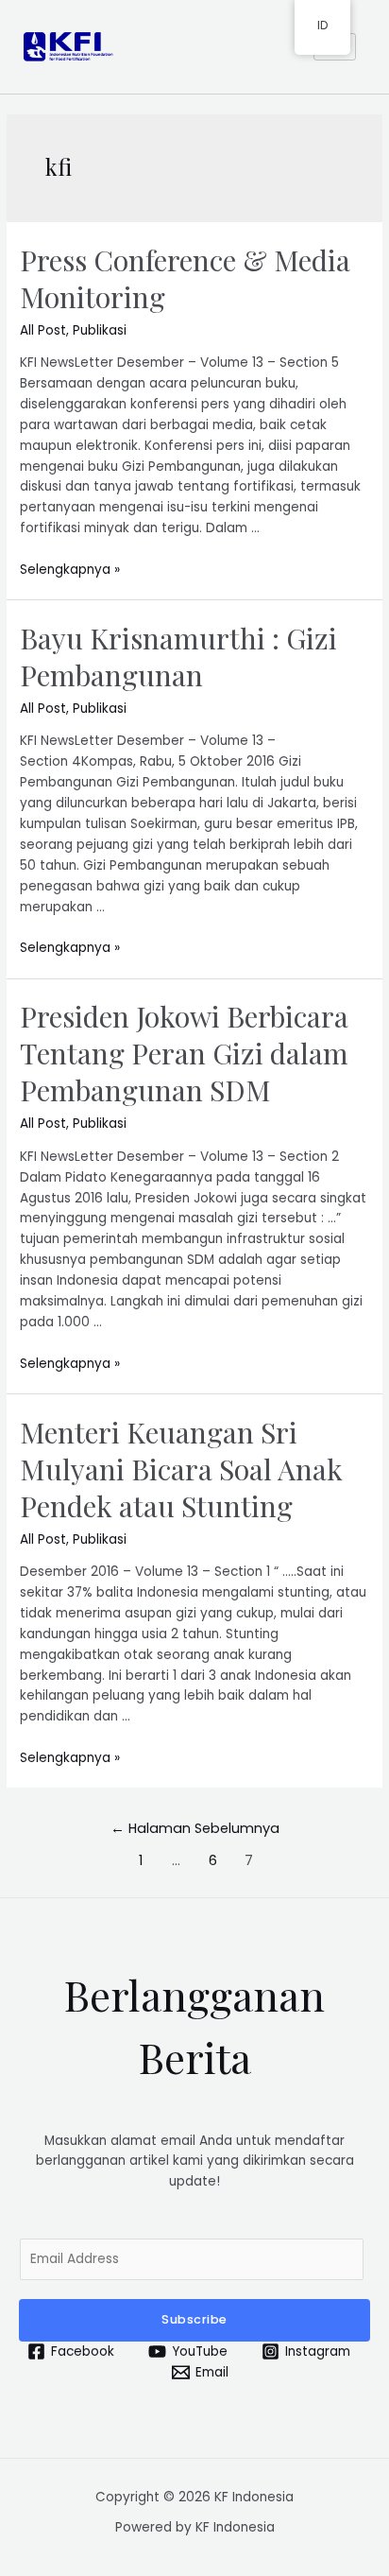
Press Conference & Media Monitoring (185, 278)
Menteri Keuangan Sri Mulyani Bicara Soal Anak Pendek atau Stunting (181, 1469)
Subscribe (194, 2319)
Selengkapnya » (70, 570)
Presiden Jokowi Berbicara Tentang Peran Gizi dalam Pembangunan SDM (184, 1053)
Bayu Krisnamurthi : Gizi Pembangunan (178, 657)
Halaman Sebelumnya (195, 1828)
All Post (43, 330)
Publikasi (100, 330)
